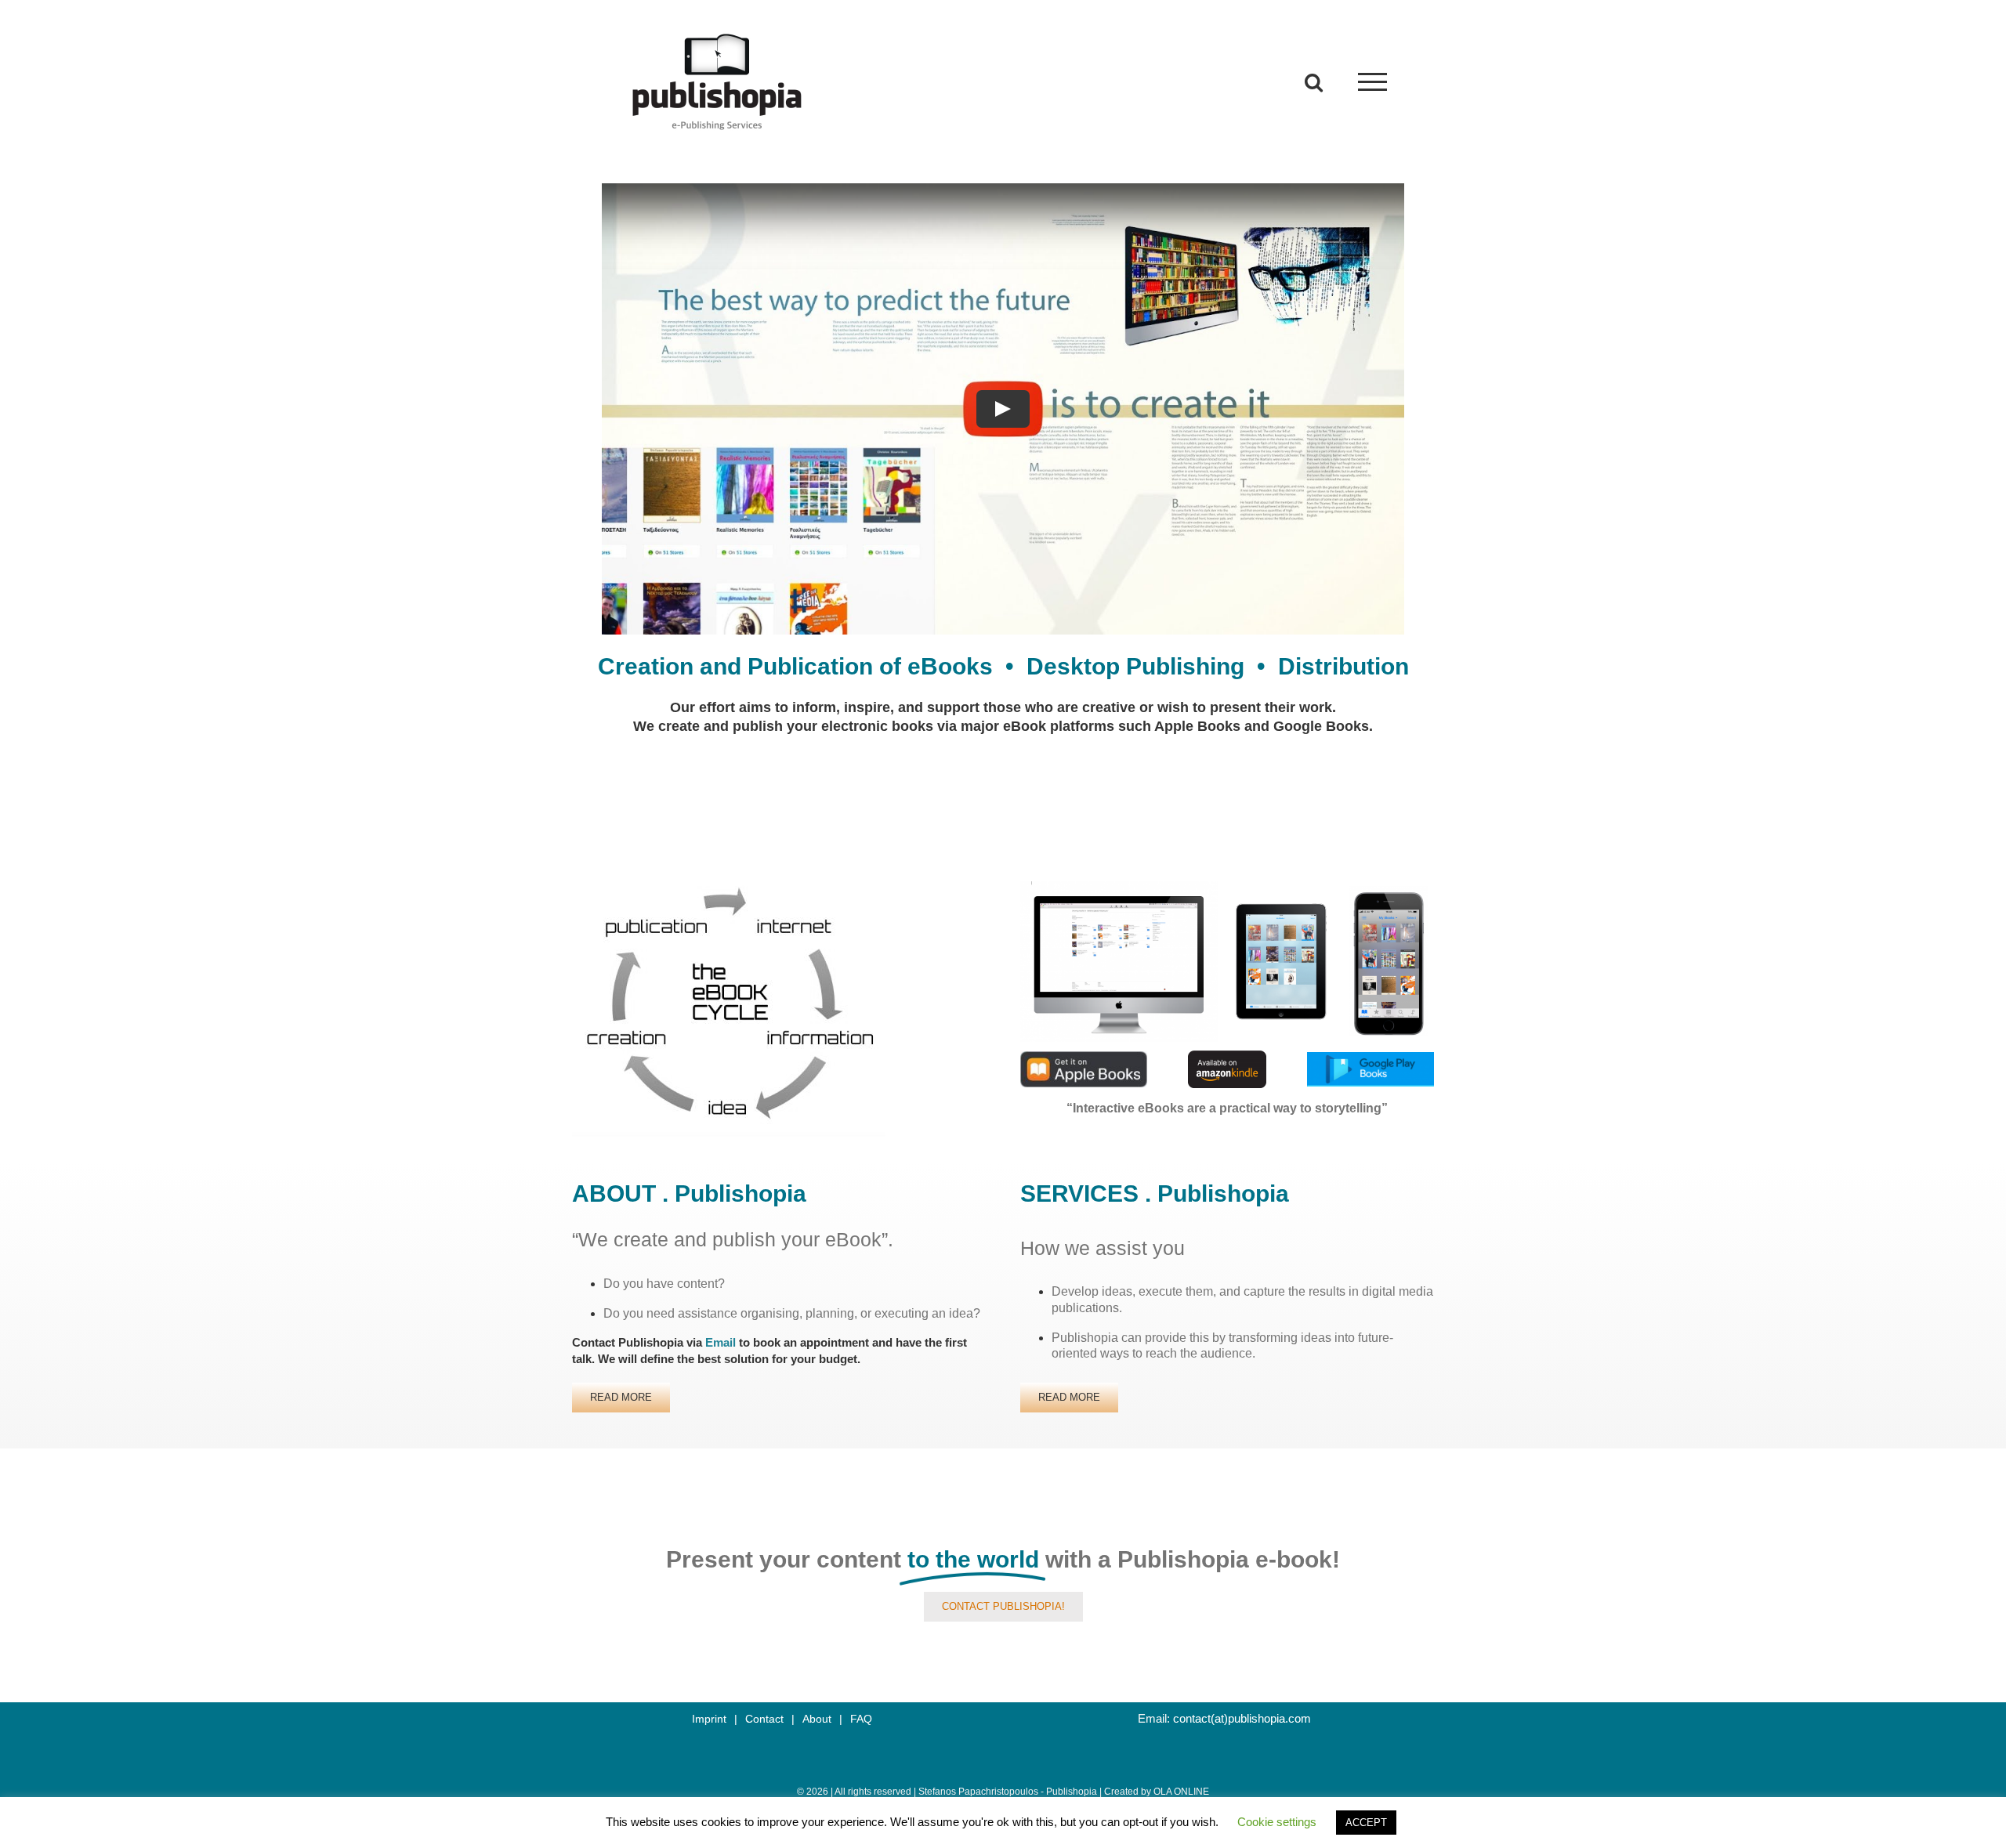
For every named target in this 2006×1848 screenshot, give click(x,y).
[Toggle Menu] (1372, 82)
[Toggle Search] (1314, 81)
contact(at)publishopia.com (1242, 1718)
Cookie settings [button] (1277, 1822)
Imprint (709, 1719)
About (817, 1719)
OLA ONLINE (1181, 1792)
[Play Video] (1003, 409)
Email (721, 1342)
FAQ (861, 1719)
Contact (764, 1719)
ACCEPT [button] (1366, 1823)
